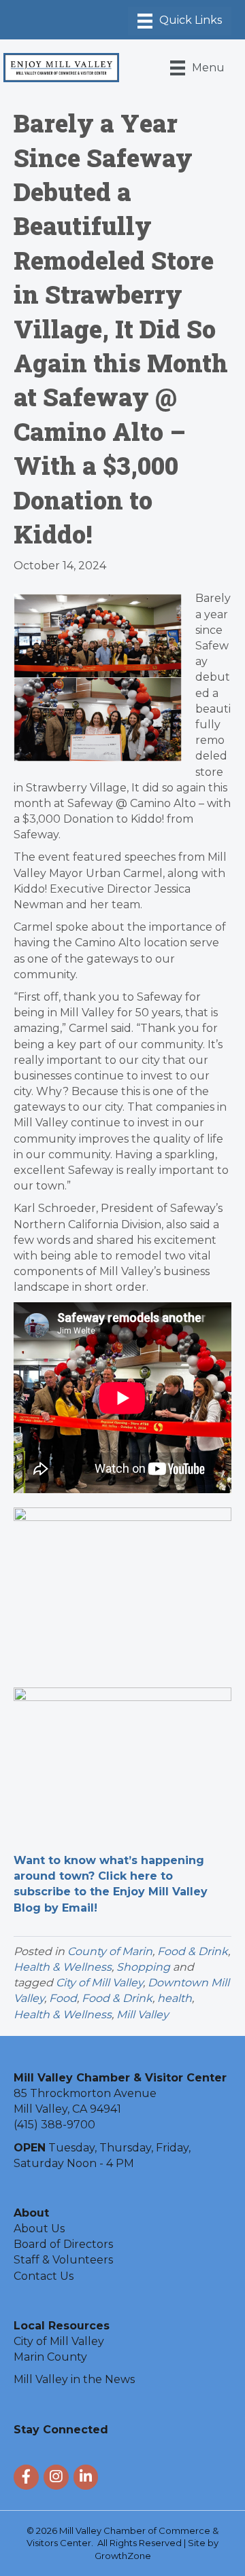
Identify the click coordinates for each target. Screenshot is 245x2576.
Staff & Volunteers (63, 2260)
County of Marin (110, 1951)
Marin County (50, 2357)
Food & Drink (193, 1951)
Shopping (143, 1967)
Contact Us (44, 2276)
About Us (39, 2229)
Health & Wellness (63, 1967)
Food (63, 1998)
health (175, 1998)
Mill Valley (143, 2015)
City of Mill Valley (99, 1983)
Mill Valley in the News (74, 2379)
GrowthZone (123, 2556)
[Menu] (180, 21)
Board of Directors (63, 2244)
